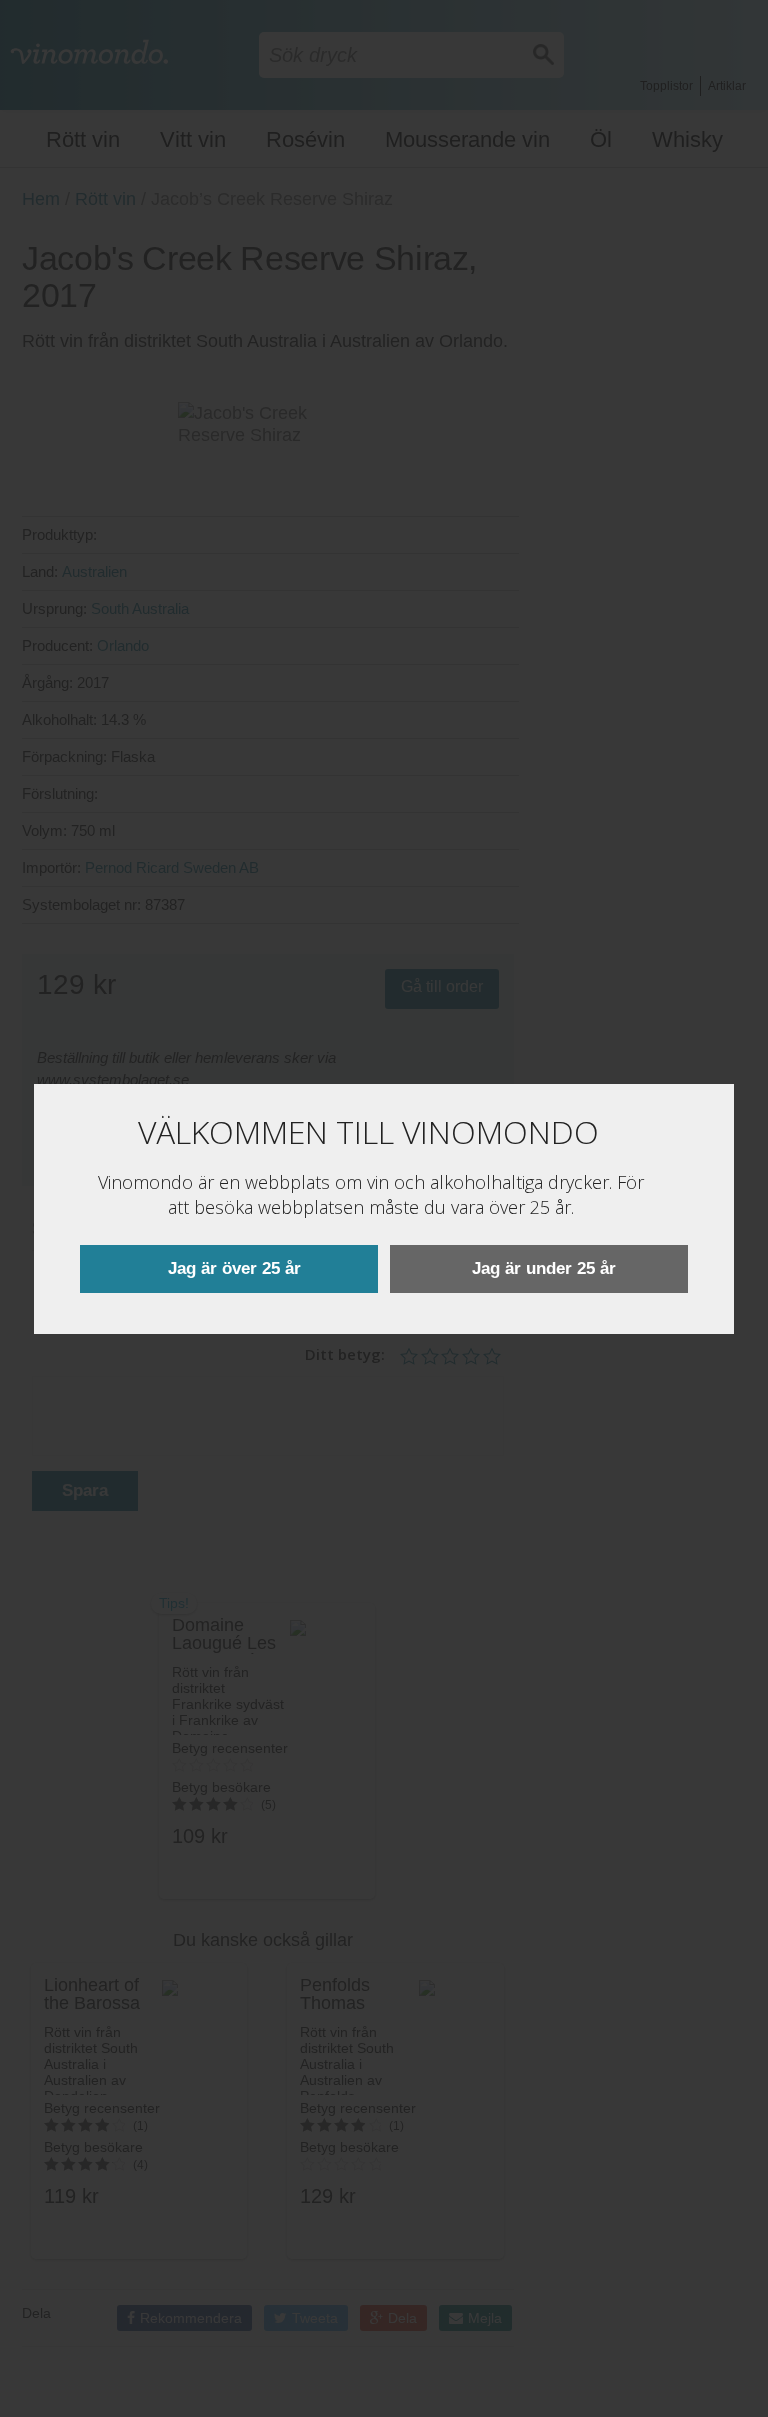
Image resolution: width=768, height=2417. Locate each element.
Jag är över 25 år (234, 1268)
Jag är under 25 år (544, 1268)
